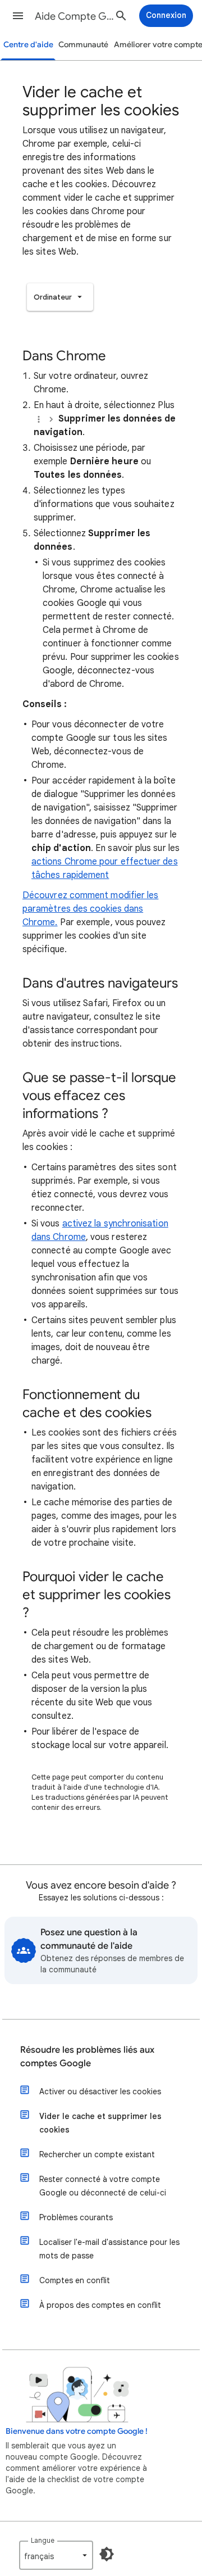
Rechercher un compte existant (97, 2154)
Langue (43, 2540)
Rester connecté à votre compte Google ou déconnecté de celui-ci (103, 2186)
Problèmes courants (76, 2217)
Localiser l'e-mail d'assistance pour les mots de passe (109, 2249)
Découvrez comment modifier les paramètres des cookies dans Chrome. (90, 909)
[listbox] (60, 297)
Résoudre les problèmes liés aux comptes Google (87, 2057)
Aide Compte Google (76, 16)
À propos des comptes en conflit (100, 2305)
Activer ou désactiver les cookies (100, 2091)
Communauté (83, 45)
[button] (18, 16)
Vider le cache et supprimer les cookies (100, 2123)
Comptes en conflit (75, 2280)
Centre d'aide (28, 45)
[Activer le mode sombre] (107, 2554)
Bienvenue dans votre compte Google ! (77, 2431)
